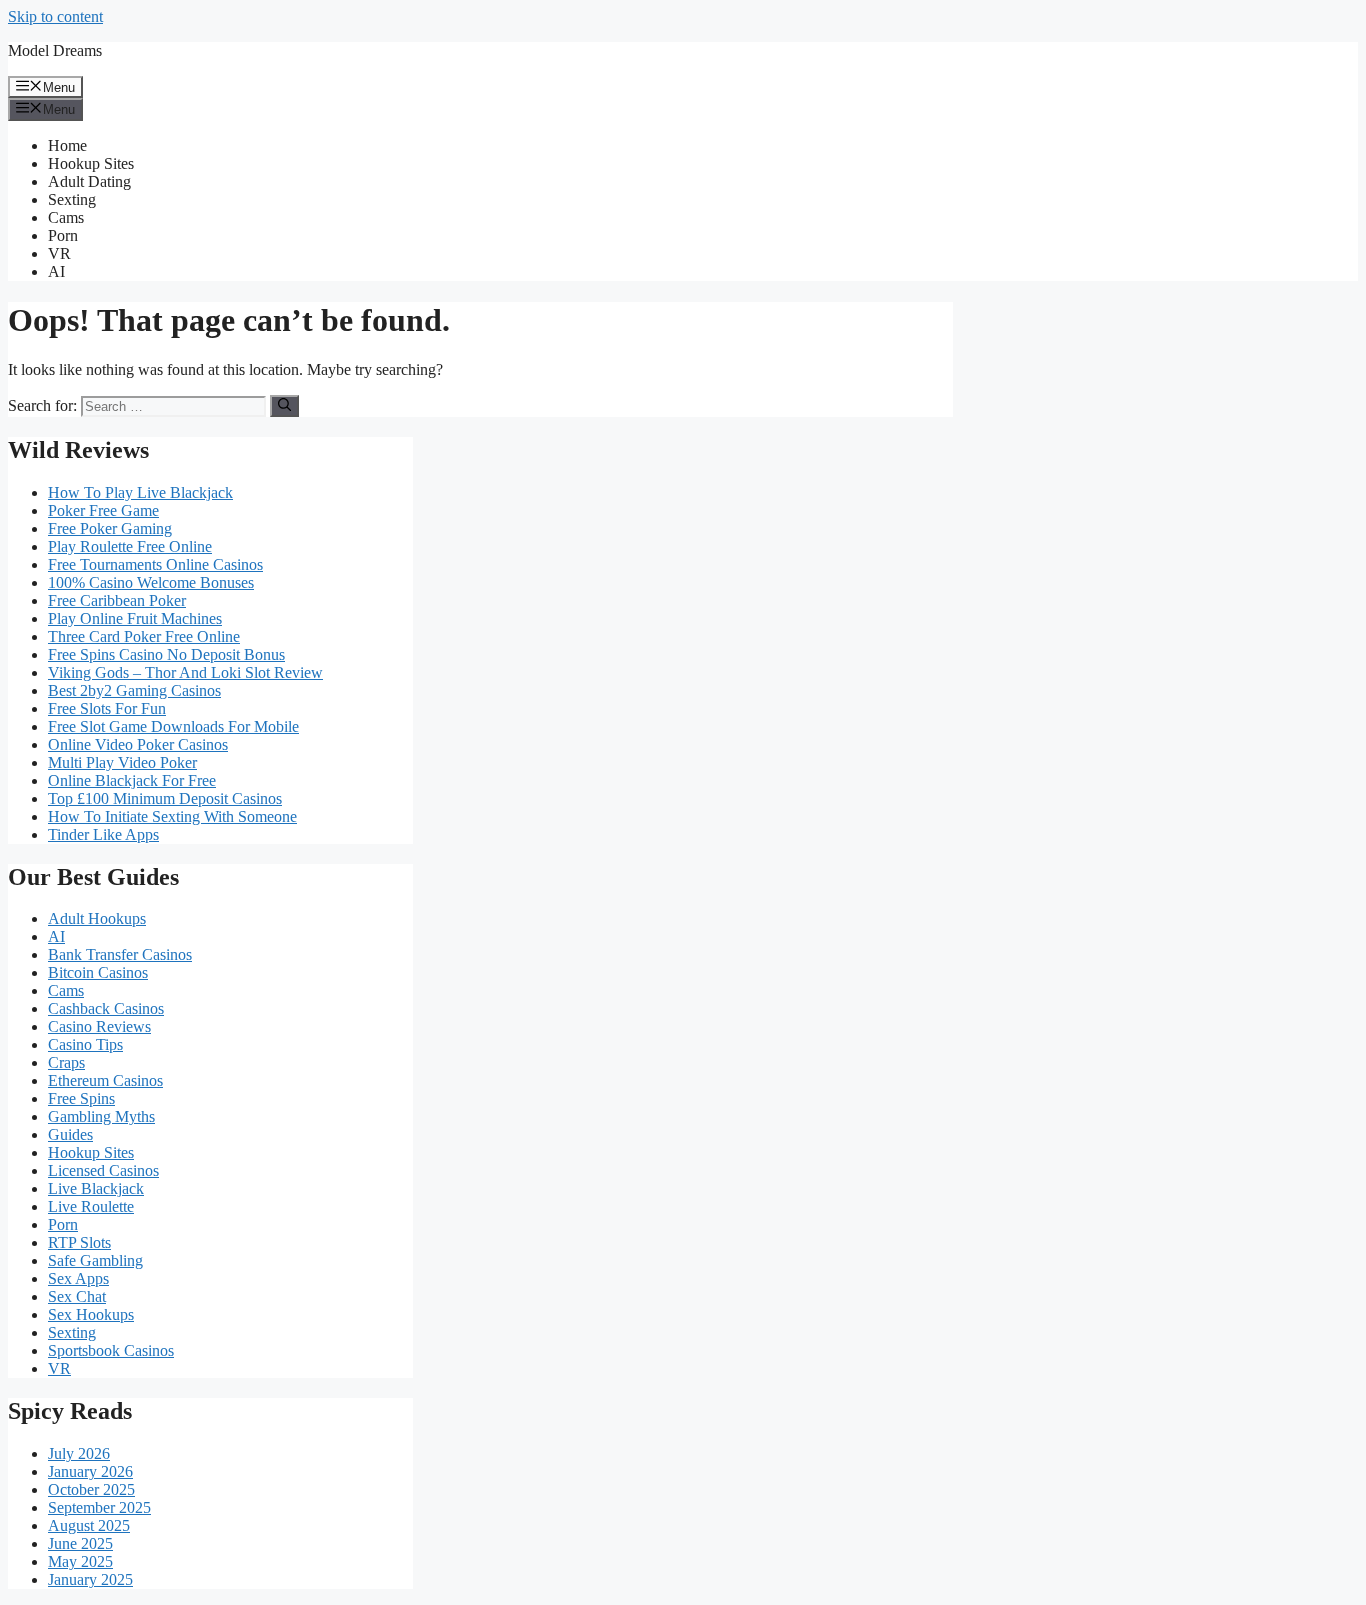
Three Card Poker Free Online (144, 636)
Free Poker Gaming (110, 528)
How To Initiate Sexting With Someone (172, 816)
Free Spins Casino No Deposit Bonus (166, 654)
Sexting (72, 199)
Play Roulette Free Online (130, 546)
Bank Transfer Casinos (120, 954)
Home (67, 145)
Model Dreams (55, 50)
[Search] (284, 406)
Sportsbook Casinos (111, 1350)
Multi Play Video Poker (122, 762)
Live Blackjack (96, 1188)
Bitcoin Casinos (98, 972)
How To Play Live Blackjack (140, 492)
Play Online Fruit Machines (135, 618)
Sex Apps (78, 1278)
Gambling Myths (101, 1116)
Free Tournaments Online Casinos (155, 564)
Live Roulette (91, 1206)
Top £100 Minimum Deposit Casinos (165, 798)
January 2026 (90, 1471)
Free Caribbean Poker (117, 600)
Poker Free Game (103, 510)
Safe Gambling (95, 1260)
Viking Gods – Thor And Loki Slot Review (185, 672)
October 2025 (91, 1489)
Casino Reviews (99, 1026)
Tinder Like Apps (103, 834)
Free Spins (81, 1098)
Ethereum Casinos (105, 1080)
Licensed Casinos (103, 1170)
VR (59, 253)
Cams (66, 217)
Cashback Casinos (106, 1008)
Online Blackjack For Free (132, 780)
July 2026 (79, 1453)
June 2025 (80, 1543)
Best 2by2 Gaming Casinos (134, 690)
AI (56, 271)
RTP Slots (79, 1242)
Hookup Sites (91, 163)
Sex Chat (77, 1296)
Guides (70, 1134)
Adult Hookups (97, 918)
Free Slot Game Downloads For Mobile (173, 726)
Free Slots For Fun (107, 708)
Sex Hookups (91, 1314)
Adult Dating (89, 181)
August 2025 (89, 1525)
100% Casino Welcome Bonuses (151, 582)
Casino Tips (85, 1044)
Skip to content (55, 16)
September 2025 (99, 1507)
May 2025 (80, 1561)
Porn (63, 235)
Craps (66, 1062)
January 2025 (90, 1579)
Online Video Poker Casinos (138, 744)
